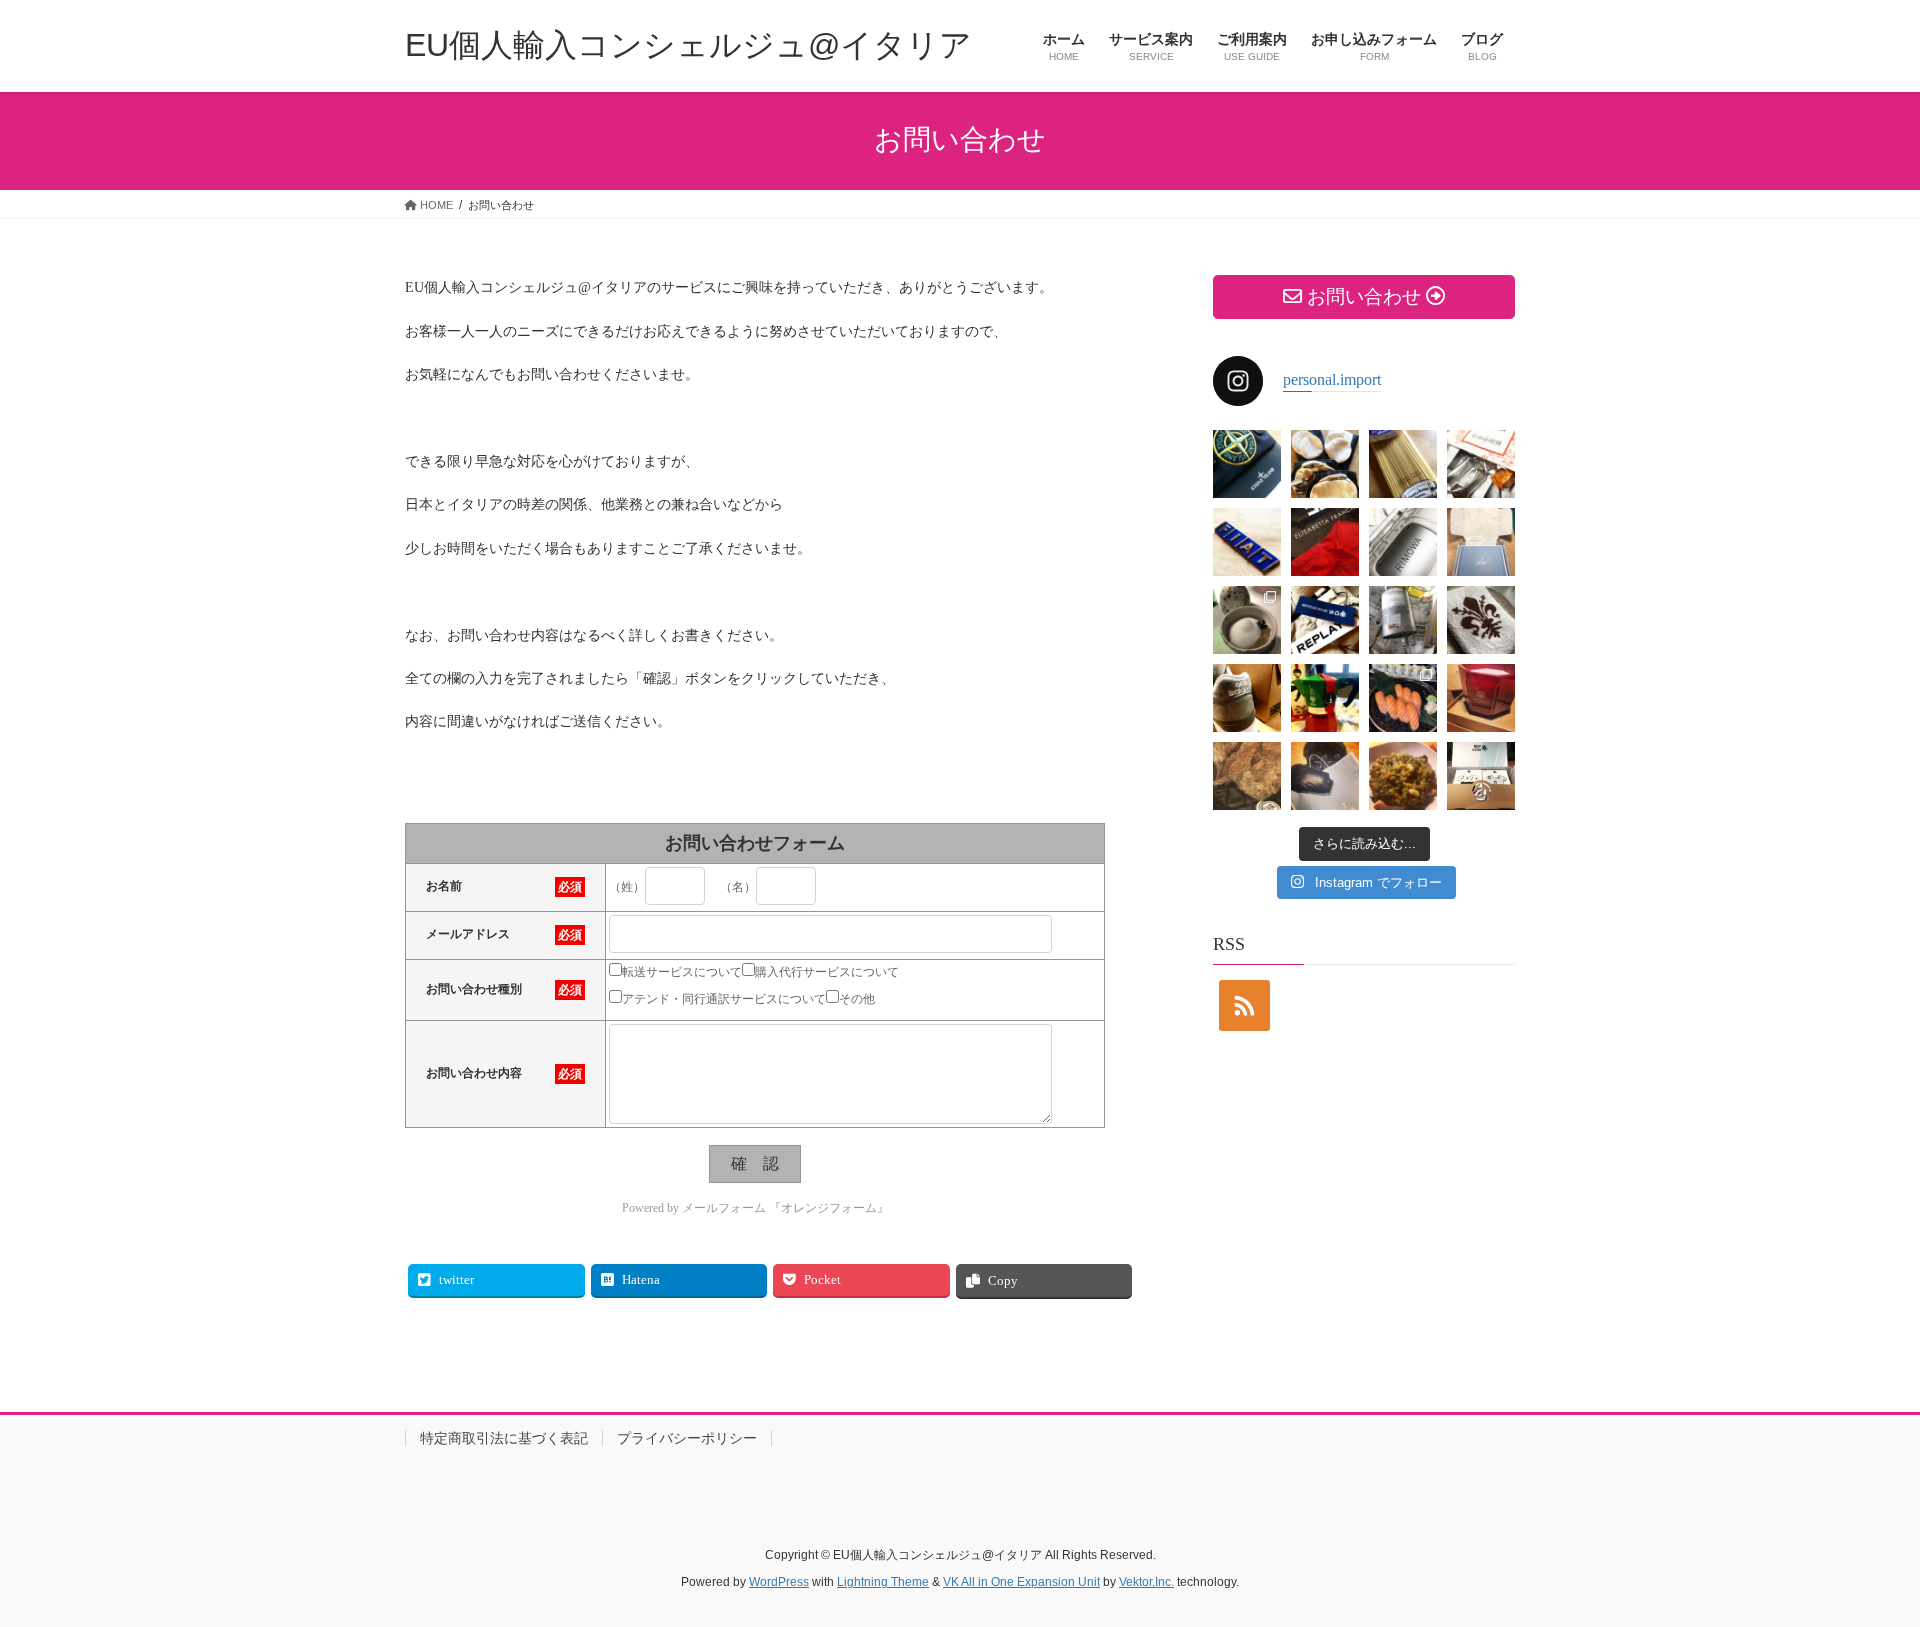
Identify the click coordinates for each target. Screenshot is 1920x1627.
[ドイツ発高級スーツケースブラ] (1403, 542)
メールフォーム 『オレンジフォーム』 (785, 1208)
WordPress (779, 1582)
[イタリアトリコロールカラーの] (1325, 698)
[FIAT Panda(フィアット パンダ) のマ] (1403, 620)
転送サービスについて (682, 972)
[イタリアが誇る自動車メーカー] (1247, 542)
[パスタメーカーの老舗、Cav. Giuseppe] (1403, 464)
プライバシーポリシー (687, 1438)
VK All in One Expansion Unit (1021, 1582)
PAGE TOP (1860, 1560)
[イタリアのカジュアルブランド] (1325, 620)
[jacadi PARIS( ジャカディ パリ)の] (1481, 542)
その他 (857, 999)
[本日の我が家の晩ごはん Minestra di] (1403, 776)
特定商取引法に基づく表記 (504, 1438)
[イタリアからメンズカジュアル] (1247, 464)
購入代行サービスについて (827, 972)
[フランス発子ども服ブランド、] (1325, 776)
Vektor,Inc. (1146, 1582)
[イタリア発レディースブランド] (1325, 542)
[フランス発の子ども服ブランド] (1481, 776)
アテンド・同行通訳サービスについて (724, 999)
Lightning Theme (883, 1582)
